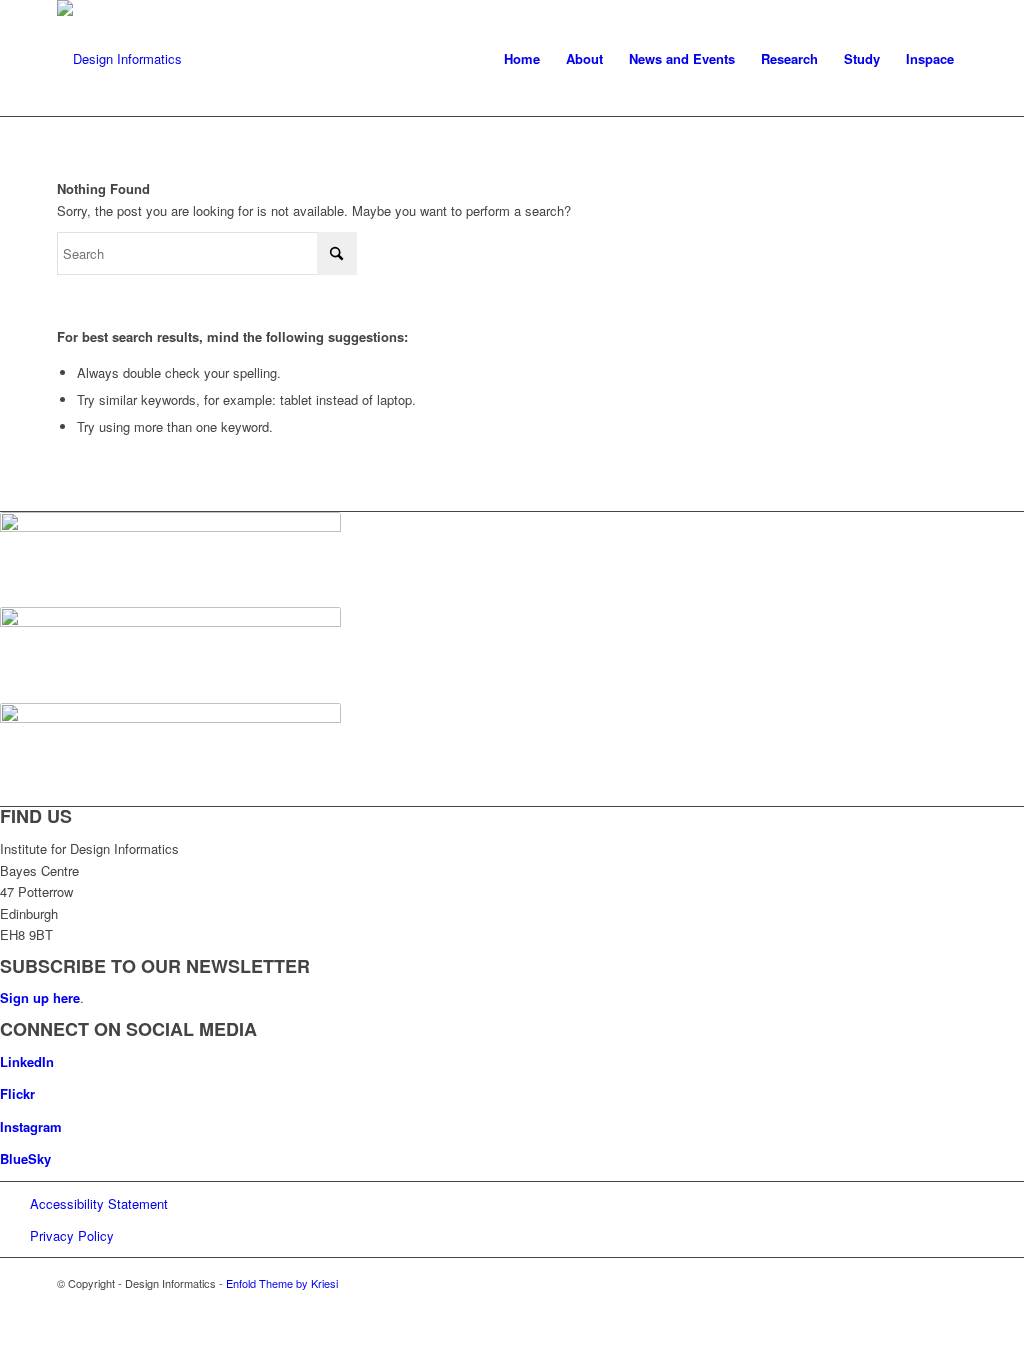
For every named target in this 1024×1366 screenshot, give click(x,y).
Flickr (17, 1093)
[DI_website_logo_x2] (119, 59)
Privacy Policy (72, 1235)
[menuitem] (522, 59)
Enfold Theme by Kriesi (282, 1283)
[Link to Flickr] (922, 1283)
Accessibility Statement (99, 1203)
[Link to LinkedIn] (892, 1283)
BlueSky (25, 1158)
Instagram (31, 1126)
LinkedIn (27, 1061)
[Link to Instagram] (952, 1283)
